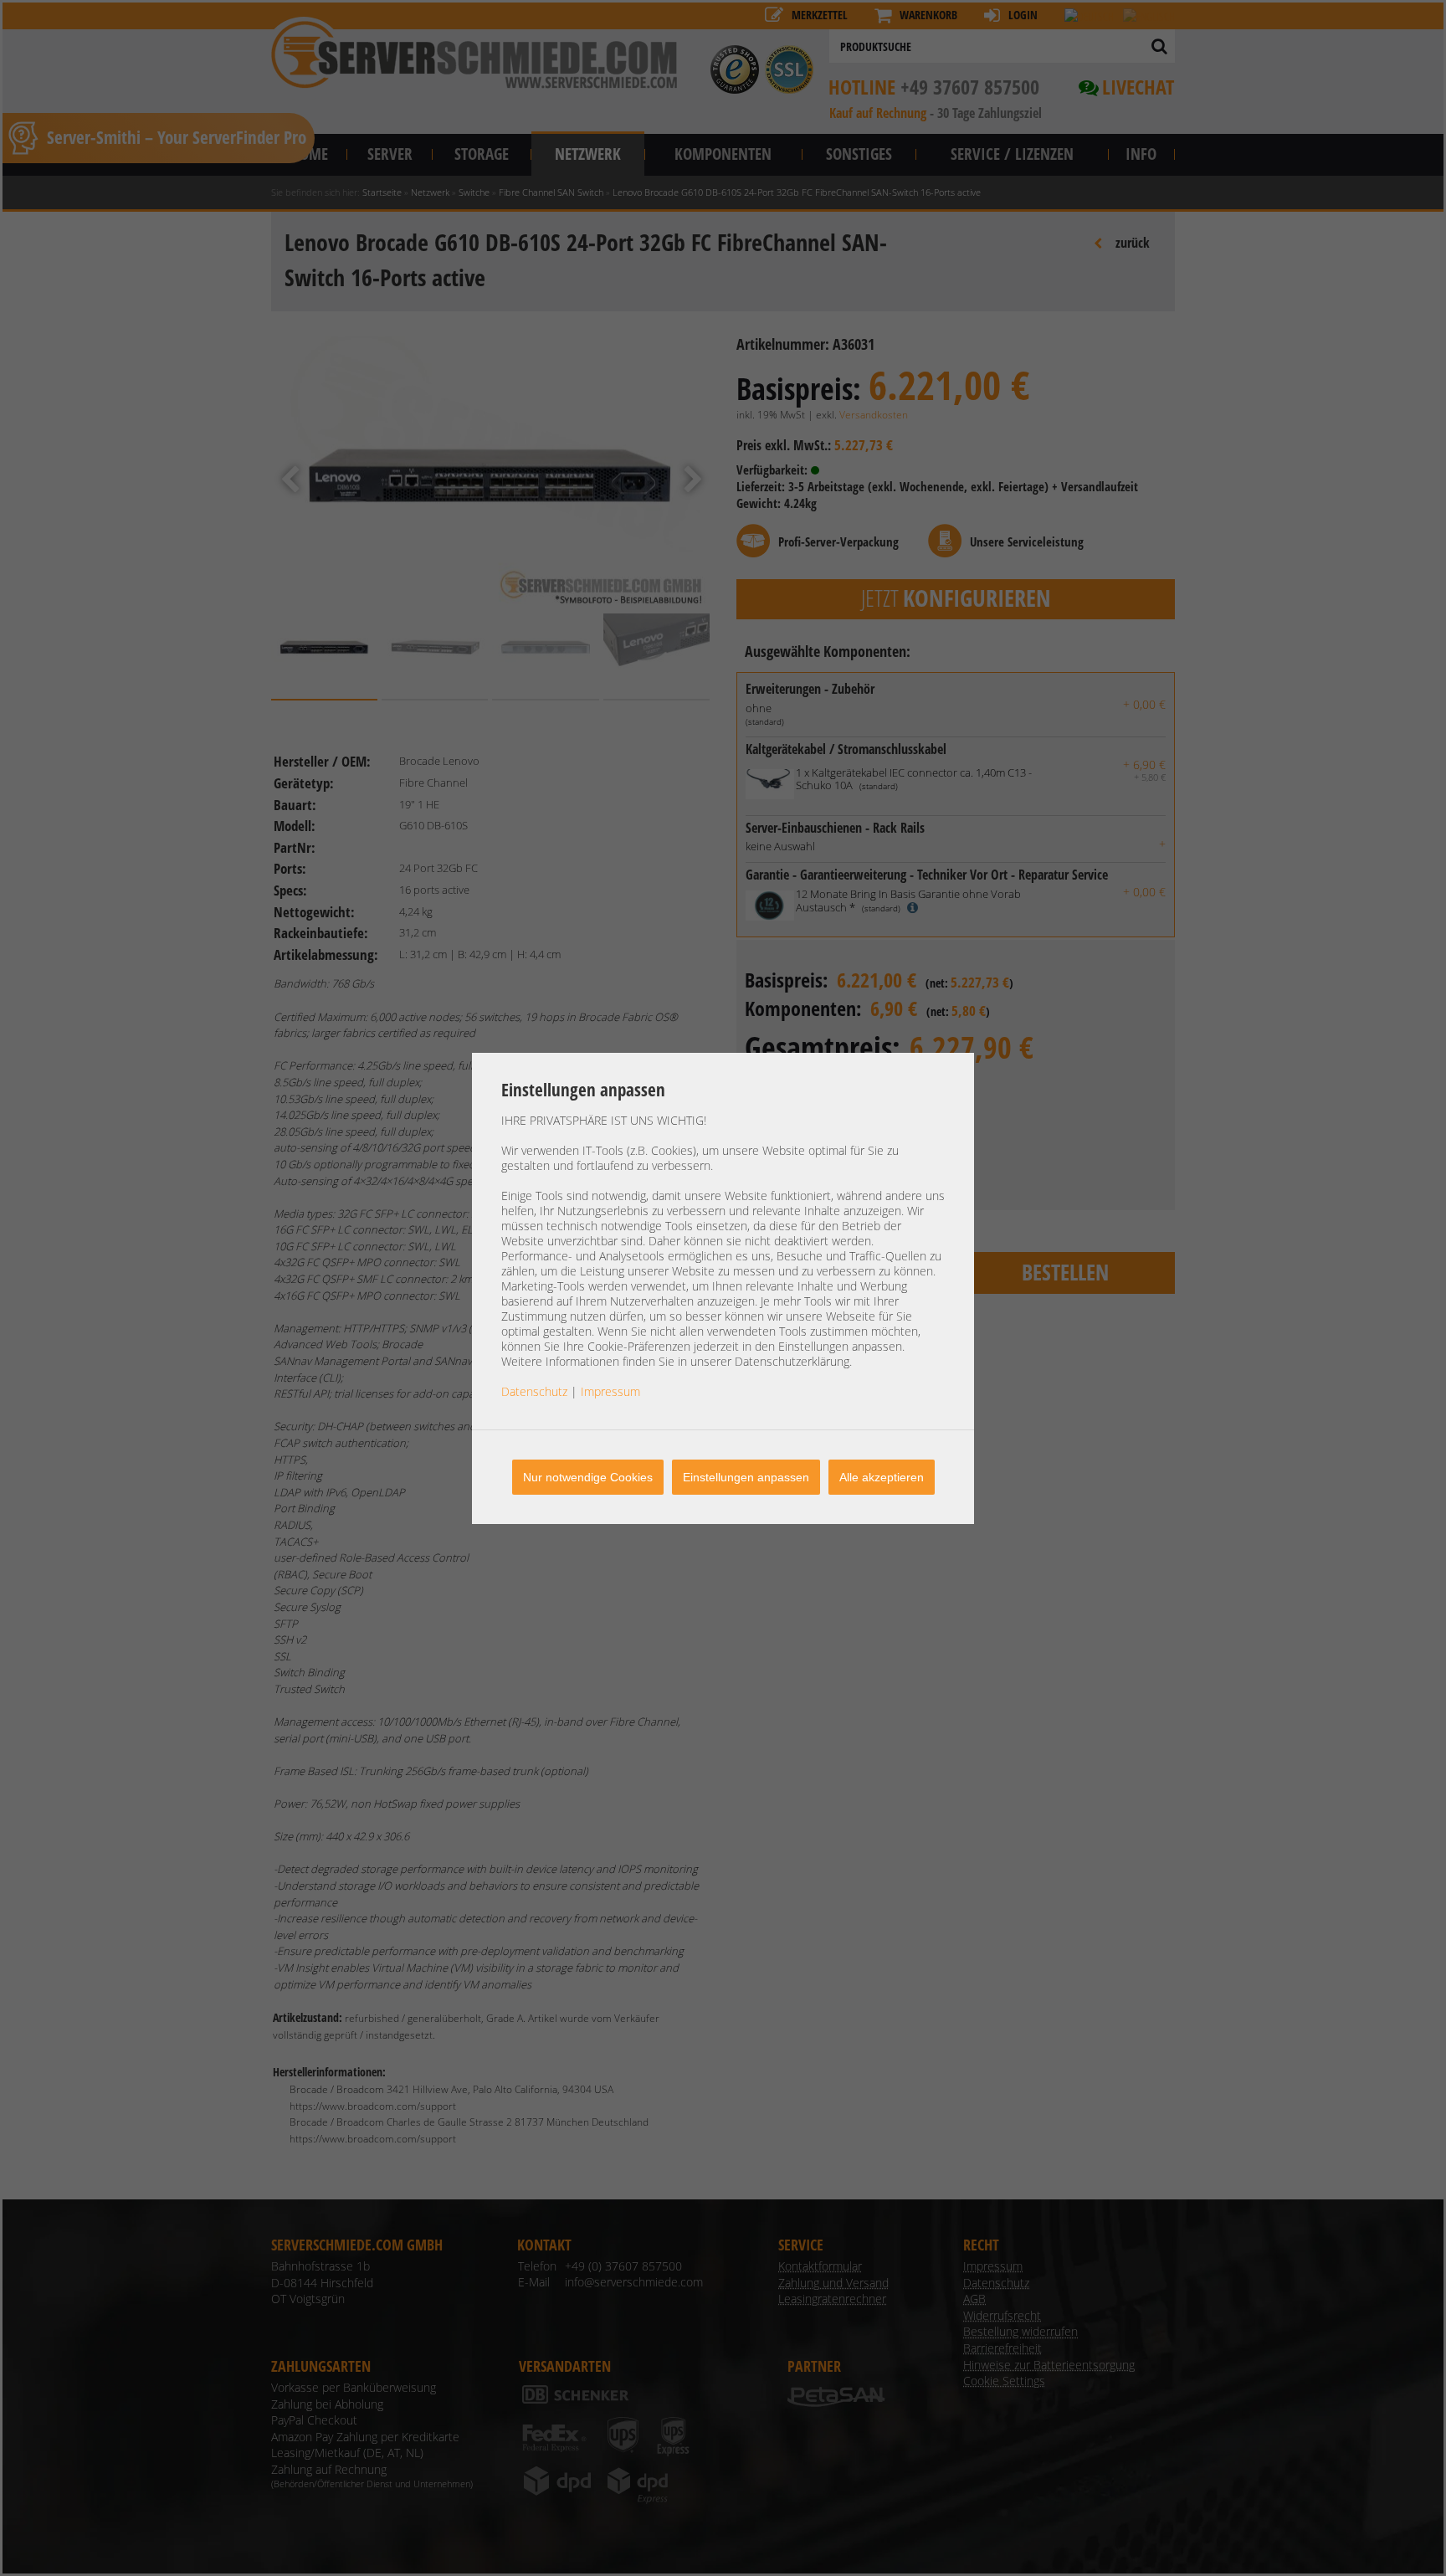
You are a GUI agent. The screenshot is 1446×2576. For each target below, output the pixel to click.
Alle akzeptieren (882, 1477)
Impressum (610, 1391)
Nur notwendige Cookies (588, 1477)
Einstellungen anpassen (746, 1477)
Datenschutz (534, 1391)
